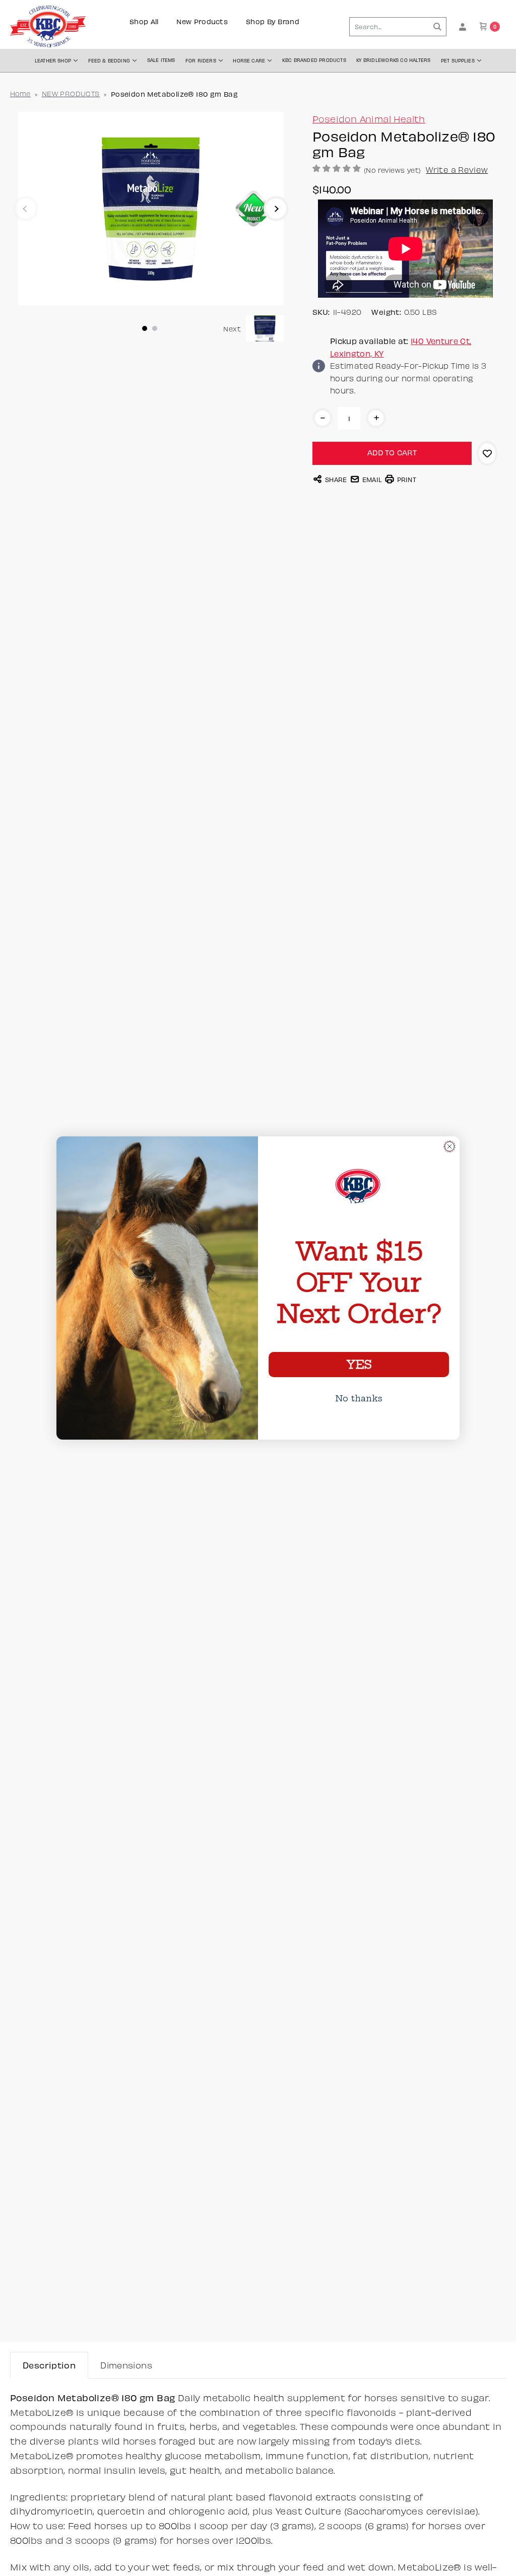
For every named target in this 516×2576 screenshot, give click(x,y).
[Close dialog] (449, 1146)
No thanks (359, 1398)
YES (359, 1365)
